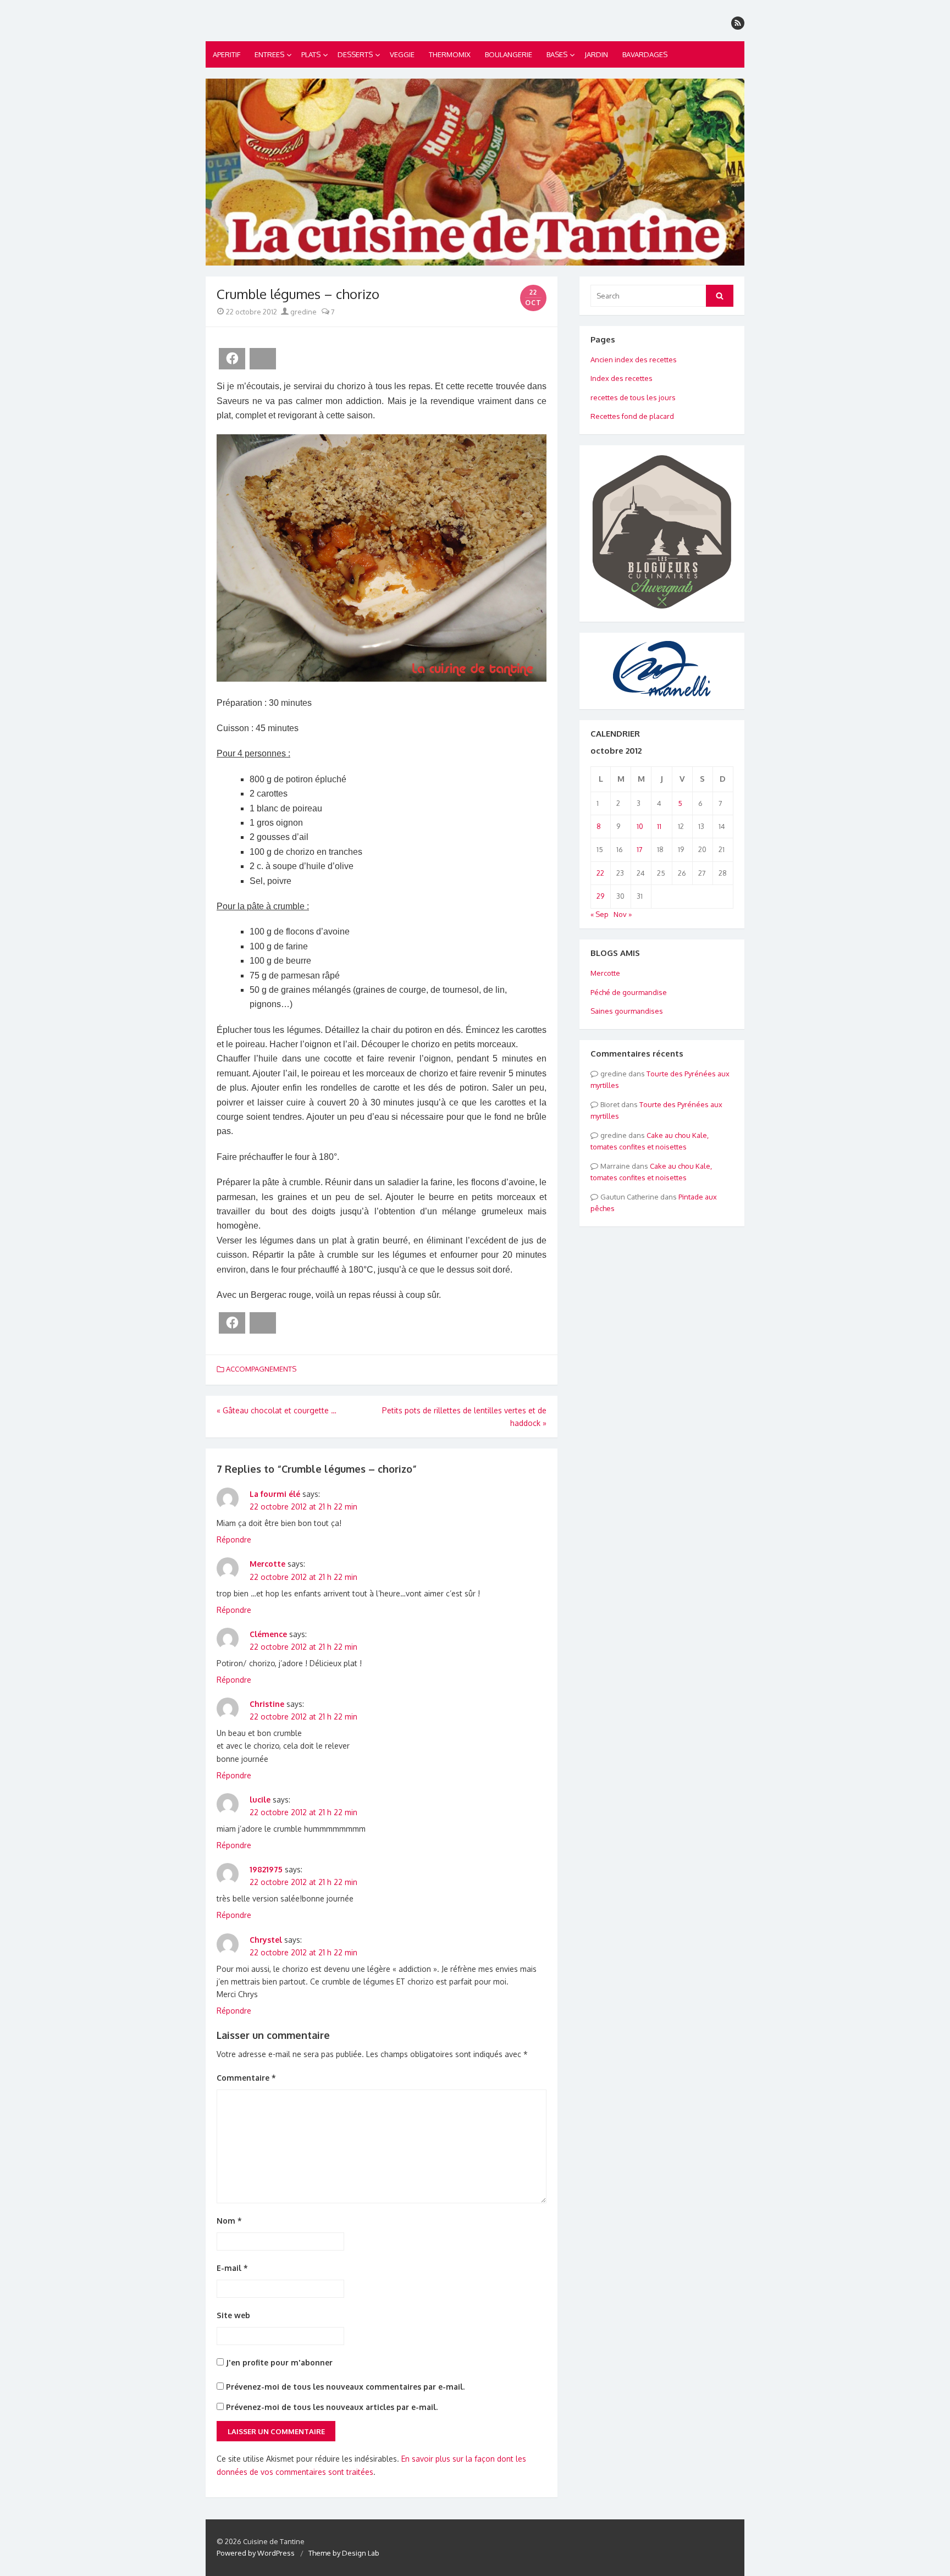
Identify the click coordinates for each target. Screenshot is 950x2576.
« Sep (600, 914)
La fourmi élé (275, 1494)
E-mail (232, 2268)
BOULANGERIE (509, 54)
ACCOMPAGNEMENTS (261, 1369)
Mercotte (267, 1564)
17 (640, 849)
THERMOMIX (450, 54)
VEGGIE (402, 54)
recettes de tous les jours (633, 397)
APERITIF (227, 54)
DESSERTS (355, 54)
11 (659, 826)
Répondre (234, 1539)
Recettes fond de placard (632, 416)
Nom (229, 2221)
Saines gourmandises (627, 1011)
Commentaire (246, 2078)
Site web (233, 2315)
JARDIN (596, 54)
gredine (303, 312)
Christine (267, 1704)
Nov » (623, 914)
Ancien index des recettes (634, 360)
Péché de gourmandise (629, 992)
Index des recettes (622, 378)
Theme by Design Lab (344, 2553)
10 (640, 826)
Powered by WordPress (256, 2553)
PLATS (311, 54)
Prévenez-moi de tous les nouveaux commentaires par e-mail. (345, 2387)
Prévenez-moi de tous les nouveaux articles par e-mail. (332, 2407)
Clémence (268, 1634)
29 (600, 896)
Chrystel (266, 1940)
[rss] (738, 23)
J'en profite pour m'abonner (278, 2362)
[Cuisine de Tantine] (475, 172)
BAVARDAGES (645, 54)
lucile (260, 1800)
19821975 (266, 1869)
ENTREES (269, 54)
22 (600, 873)
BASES (557, 54)
